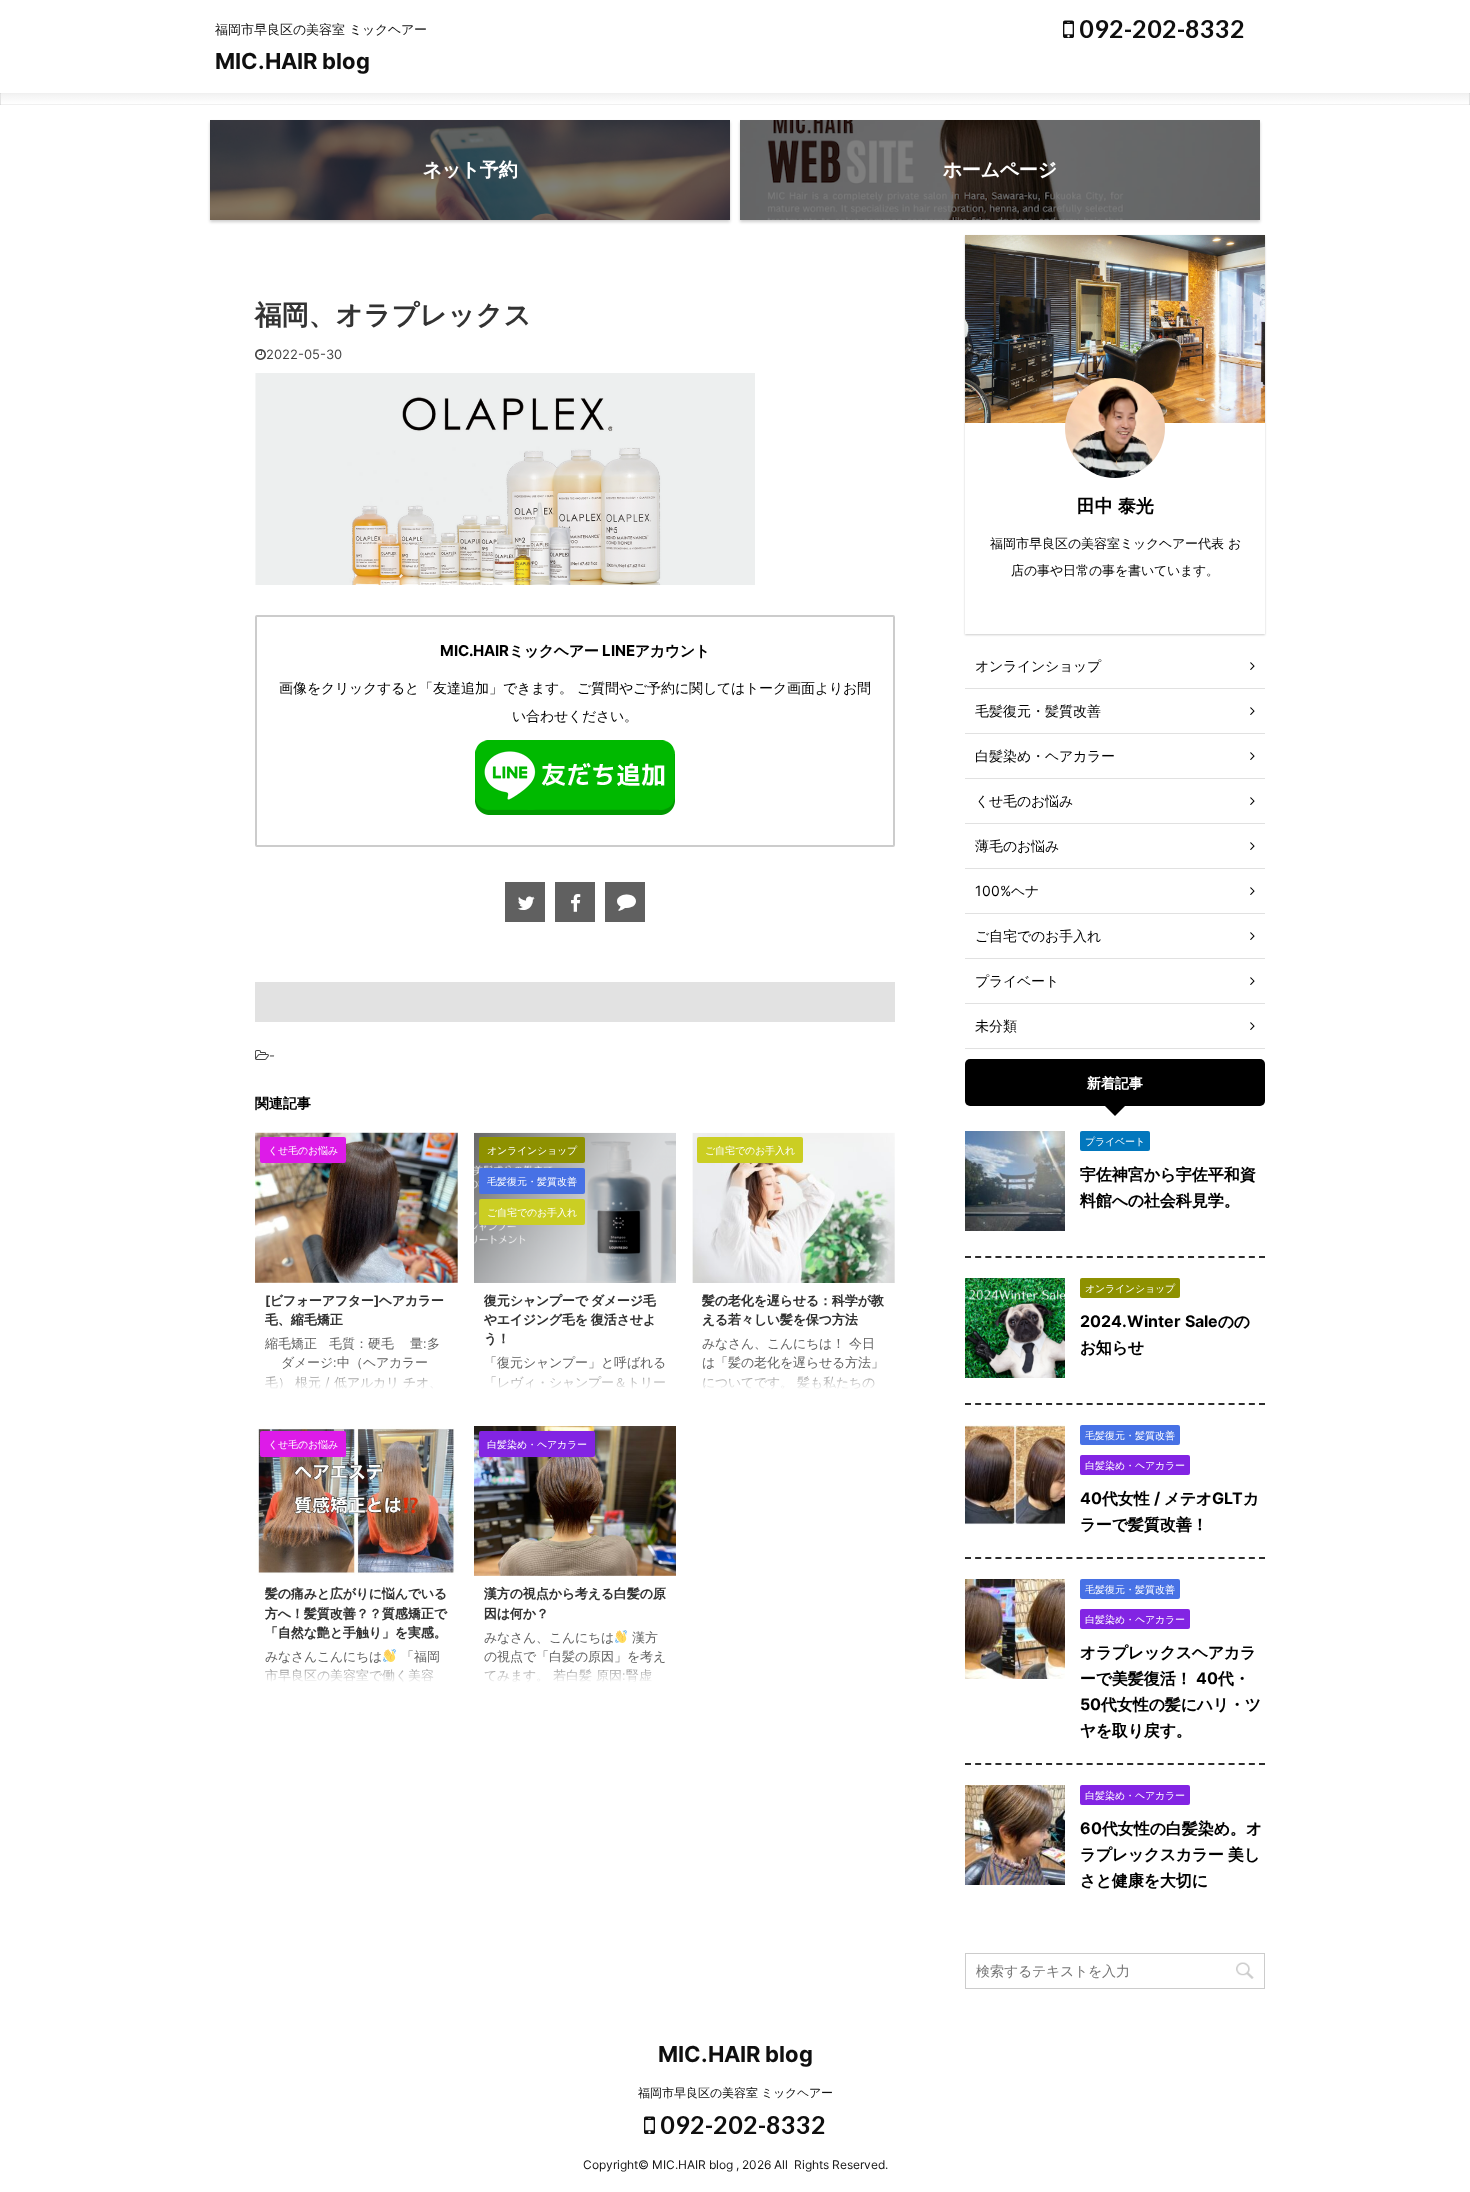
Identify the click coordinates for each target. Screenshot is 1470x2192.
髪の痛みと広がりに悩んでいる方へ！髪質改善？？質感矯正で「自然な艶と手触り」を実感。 (356, 1612)
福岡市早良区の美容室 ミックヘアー (735, 2092)
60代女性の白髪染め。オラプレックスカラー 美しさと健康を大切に (1171, 1854)
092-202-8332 (1159, 28)
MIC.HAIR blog (292, 61)
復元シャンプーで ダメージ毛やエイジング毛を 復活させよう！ (570, 1319)
